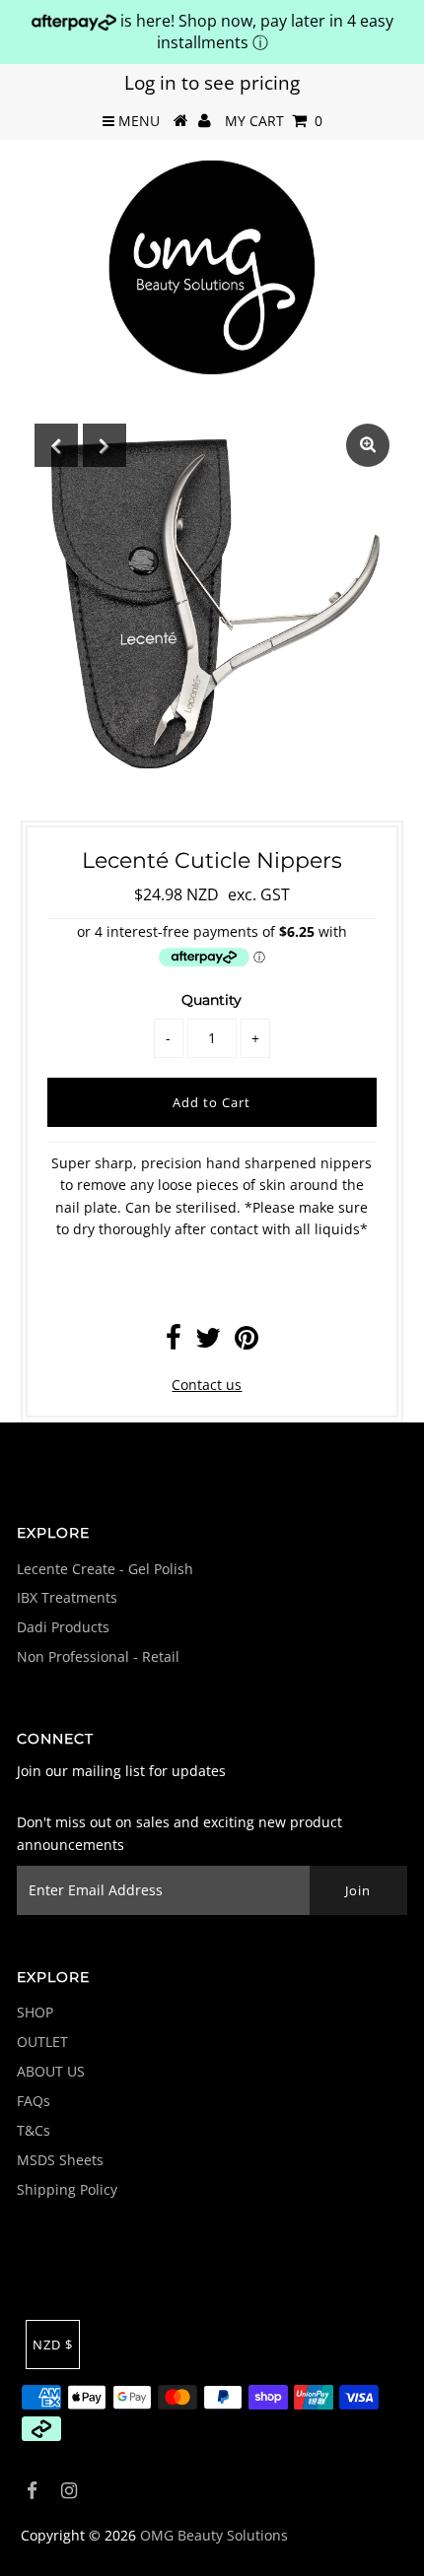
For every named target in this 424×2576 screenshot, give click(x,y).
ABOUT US (51, 2071)
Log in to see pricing (212, 83)
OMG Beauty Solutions (214, 2535)
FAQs (34, 2101)
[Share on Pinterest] (247, 1342)
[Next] (105, 445)
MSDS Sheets (60, 2160)
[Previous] (56, 445)
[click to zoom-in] (368, 445)
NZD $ (53, 2345)
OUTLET (42, 2042)
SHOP (35, 2012)
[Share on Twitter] (208, 1342)
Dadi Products (63, 1627)
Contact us (207, 1385)
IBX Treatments (67, 1597)
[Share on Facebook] (174, 1342)
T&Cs (34, 2130)
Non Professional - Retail (98, 1656)
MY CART (274, 121)
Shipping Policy (67, 2189)
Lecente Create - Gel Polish (105, 1569)
